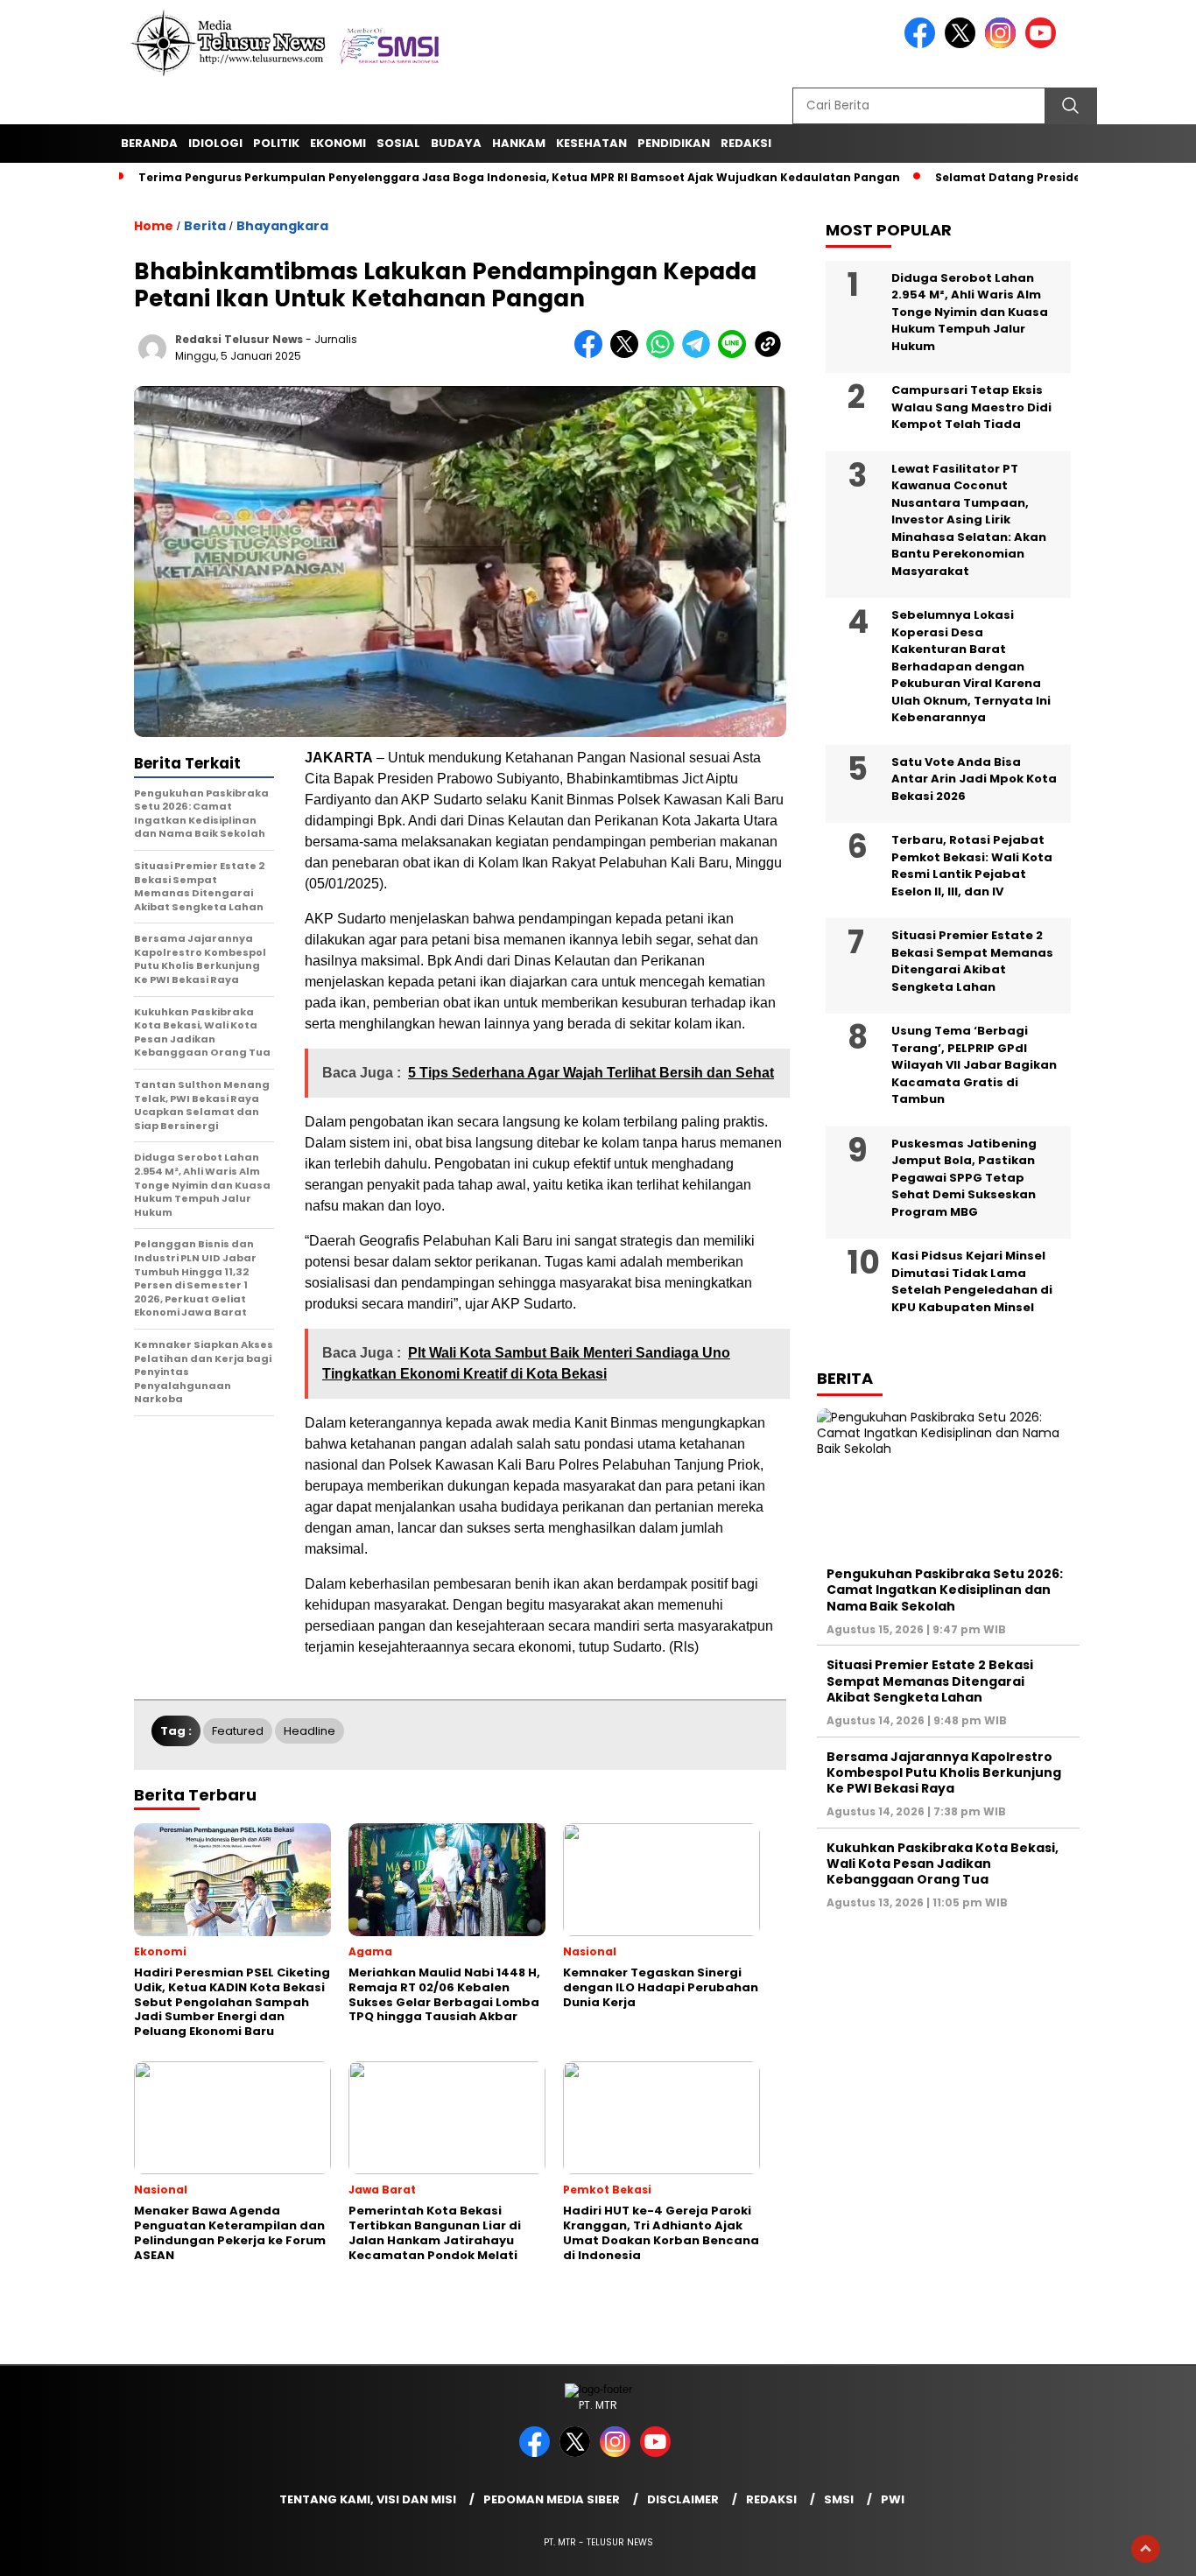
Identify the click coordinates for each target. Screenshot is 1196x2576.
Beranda (149, 143)
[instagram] (1003, 44)
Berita (205, 226)
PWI (893, 2499)
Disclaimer (683, 2499)
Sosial (398, 143)
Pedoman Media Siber (552, 2499)
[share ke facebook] (592, 354)
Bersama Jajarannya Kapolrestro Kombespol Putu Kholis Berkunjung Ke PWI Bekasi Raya (944, 1772)
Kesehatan (591, 143)
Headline (310, 1731)
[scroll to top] (1146, 2549)
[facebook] (923, 44)
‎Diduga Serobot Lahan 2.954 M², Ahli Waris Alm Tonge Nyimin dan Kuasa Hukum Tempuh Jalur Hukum (970, 311)
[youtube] (1044, 44)
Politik (276, 143)
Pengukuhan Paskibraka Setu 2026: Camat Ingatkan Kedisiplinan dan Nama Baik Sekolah (945, 1590)
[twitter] (963, 44)
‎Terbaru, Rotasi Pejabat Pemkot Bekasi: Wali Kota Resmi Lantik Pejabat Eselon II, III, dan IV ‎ (972, 866)
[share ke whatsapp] (664, 354)
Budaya (456, 143)
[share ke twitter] (628, 354)
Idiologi (215, 143)
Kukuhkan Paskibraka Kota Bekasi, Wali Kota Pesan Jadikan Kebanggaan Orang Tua (943, 1863)
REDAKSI (746, 143)
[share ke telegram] (700, 354)
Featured (238, 1731)
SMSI (839, 2499)
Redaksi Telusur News (239, 339)
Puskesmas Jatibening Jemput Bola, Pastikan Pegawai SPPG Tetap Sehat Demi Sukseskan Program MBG (964, 1177)
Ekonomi (338, 143)
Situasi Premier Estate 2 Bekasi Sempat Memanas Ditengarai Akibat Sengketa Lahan (972, 961)
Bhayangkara (282, 226)
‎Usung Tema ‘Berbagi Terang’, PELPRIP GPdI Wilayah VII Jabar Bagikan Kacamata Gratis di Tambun (974, 1065)
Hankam (519, 143)
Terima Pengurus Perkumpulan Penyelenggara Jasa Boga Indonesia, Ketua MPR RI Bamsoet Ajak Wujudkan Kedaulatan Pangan (519, 177)
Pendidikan (674, 143)
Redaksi (771, 2499)
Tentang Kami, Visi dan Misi (368, 2499)
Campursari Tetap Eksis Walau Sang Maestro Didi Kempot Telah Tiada (971, 407)
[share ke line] (736, 354)
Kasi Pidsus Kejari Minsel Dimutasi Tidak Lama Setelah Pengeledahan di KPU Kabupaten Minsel (972, 1281)
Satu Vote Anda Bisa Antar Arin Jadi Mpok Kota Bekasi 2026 (974, 778)
